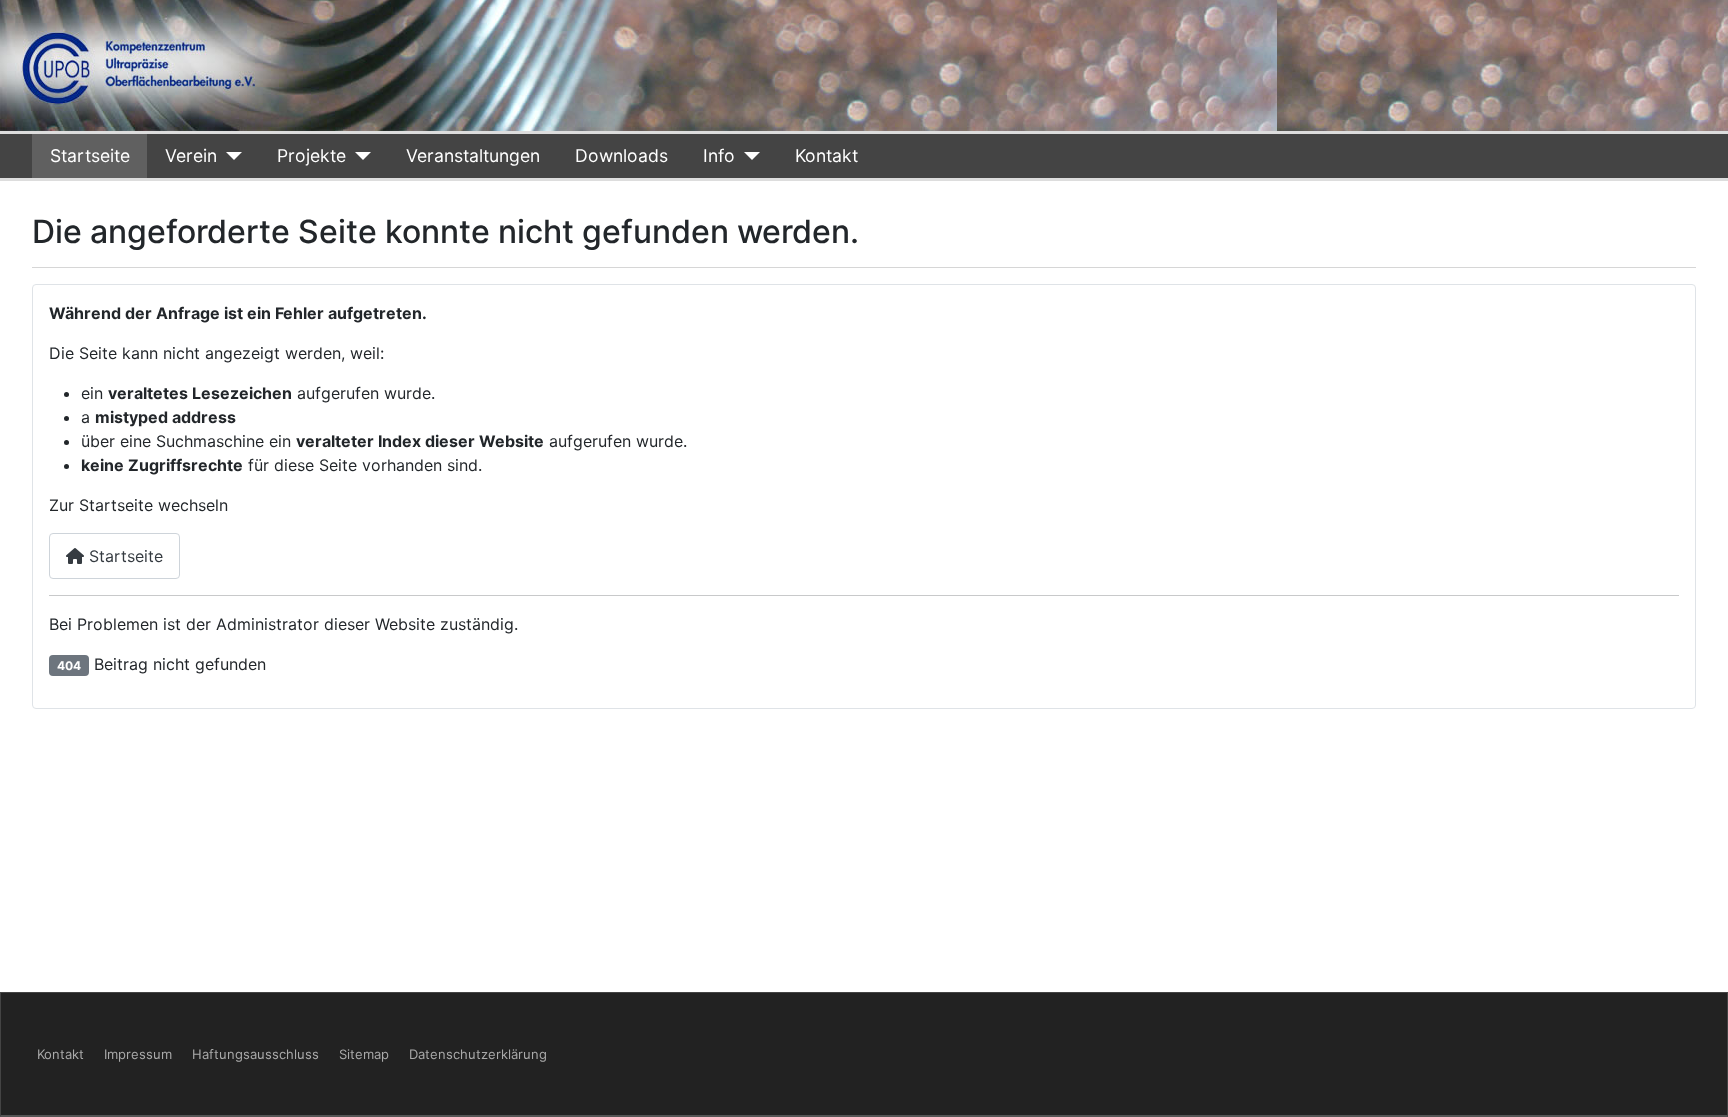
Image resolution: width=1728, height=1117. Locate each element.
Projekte (311, 155)
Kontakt (826, 155)
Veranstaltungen (473, 155)
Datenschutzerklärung (478, 1054)
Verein (191, 155)
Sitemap (364, 1054)
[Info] (747, 156)
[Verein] (229, 156)
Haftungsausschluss (255, 1054)
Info (719, 155)
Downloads (621, 155)
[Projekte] (358, 156)
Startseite (90, 155)
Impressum (138, 1054)
